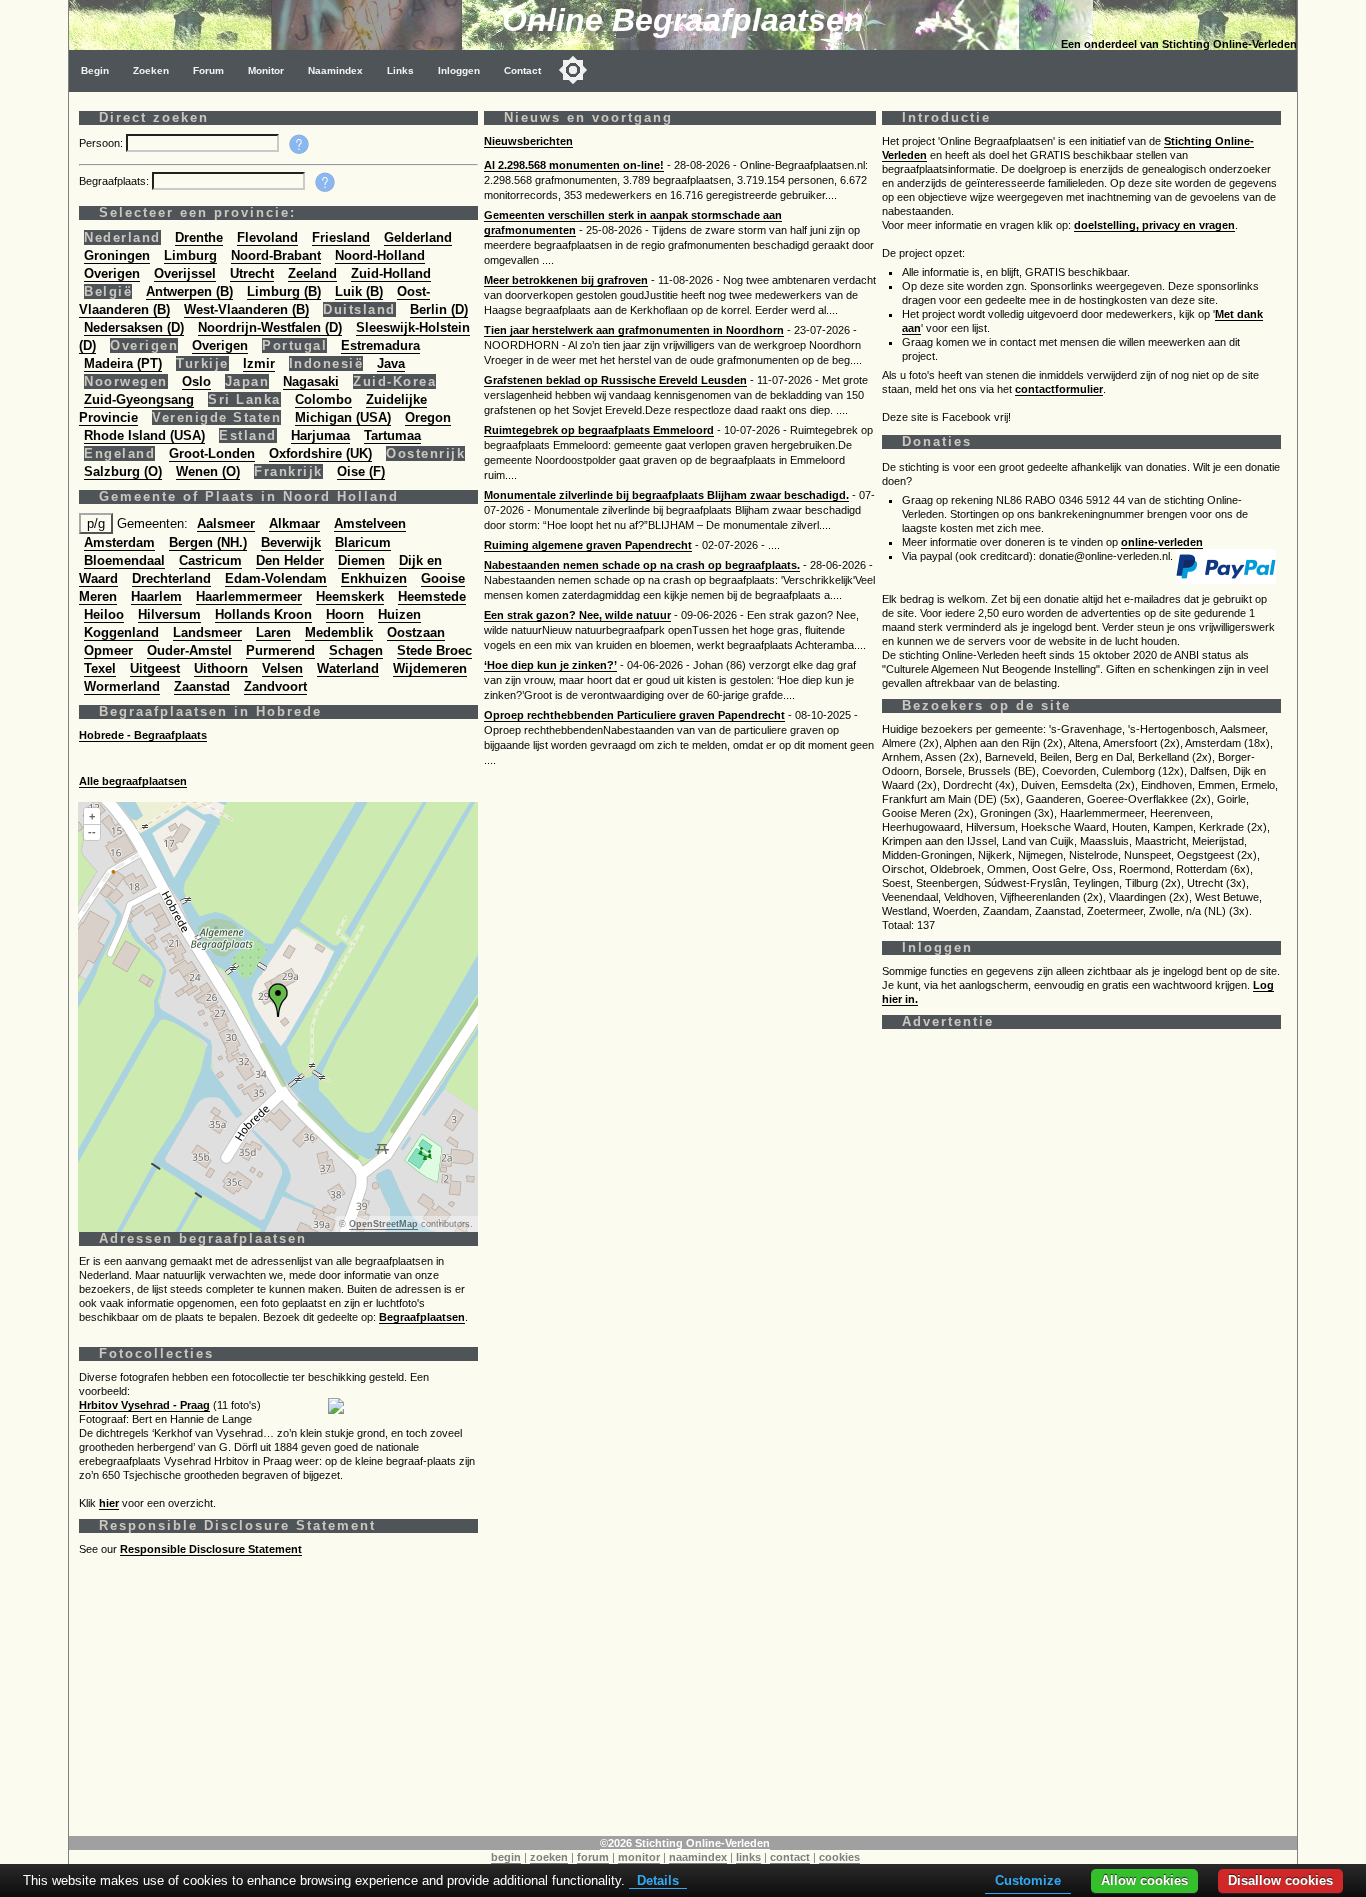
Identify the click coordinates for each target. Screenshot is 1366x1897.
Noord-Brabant (276, 255)
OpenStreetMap (383, 1224)
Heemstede (432, 596)
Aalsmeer (226, 523)
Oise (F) (361, 471)
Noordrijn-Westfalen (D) (270, 327)
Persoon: (102, 143)
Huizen (399, 614)
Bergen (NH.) (208, 542)
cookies (839, 1857)
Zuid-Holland (391, 273)
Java (391, 363)
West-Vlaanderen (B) (246, 309)
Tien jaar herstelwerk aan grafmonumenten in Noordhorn (634, 330)
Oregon (428, 417)
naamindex (698, 1857)
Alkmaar (294, 523)
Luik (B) (359, 291)
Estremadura (380, 345)
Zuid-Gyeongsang (139, 399)
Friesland (341, 237)
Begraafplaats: (115, 181)
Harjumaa (320, 435)
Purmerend (280, 650)
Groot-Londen (212, 453)
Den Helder (290, 560)
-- (92, 832)
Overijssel (185, 273)
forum (593, 1857)
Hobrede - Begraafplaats (143, 735)
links (748, 1857)
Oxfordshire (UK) (320, 453)
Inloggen (459, 70)
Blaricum (363, 542)
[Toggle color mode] (573, 70)
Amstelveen (370, 523)
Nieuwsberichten (528, 141)
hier (109, 1503)
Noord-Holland (380, 255)
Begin (95, 70)
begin (506, 1857)
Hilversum (169, 614)
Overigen (112, 273)
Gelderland (418, 237)
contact (790, 1857)
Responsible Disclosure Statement (211, 1549)
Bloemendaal (124, 560)
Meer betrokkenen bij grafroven (566, 280)
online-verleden (1162, 542)
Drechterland (171, 578)
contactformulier (1059, 389)
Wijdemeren (430, 668)
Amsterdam (119, 542)
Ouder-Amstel (189, 650)
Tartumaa (392, 435)
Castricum (210, 560)
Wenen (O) (208, 471)
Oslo (196, 381)
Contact (522, 70)
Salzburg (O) (123, 471)
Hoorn (345, 614)
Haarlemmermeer (249, 596)
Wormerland (122, 686)
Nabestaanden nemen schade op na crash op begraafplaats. (642, 565)
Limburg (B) (284, 291)
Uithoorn (221, 668)
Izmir (259, 363)
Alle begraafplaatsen (133, 781)
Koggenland (121, 632)
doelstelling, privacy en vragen (1154, 225)
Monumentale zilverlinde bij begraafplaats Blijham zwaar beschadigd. (666, 495)
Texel (100, 668)
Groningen (117, 255)
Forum (208, 70)
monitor (639, 1857)
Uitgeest (155, 668)
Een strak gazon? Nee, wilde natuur (577, 615)
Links (400, 70)
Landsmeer (207, 632)
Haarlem (156, 596)
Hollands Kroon (263, 614)
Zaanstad (202, 686)
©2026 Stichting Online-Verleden (685, 1843)
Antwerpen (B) (189, 291)
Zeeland (312, 273)
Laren (273, 632)
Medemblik (339, 632)
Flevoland (267, 237)
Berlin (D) (439, 309)
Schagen (356, 650)
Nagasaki (311, 381)
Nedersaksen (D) (134, 327)
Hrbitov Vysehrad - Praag (144, 1405)
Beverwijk (291, 542)
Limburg (190, 255)
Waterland (348, 668)
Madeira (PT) (123, 363)
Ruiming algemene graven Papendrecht (588, 545)
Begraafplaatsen (422, 1317)
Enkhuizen (374, 578)
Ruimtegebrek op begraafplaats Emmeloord (599, 430)
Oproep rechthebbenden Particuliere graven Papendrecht (634, 715)
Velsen (282, 668)
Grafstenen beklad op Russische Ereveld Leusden (615, 380)
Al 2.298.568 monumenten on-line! (574, 165)
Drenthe (199, 237)
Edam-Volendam (276, 578)
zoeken (549, 1857)
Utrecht (252, 273)
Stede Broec (434, 650)
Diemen (361, 560)
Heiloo (104, 614)
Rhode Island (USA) (144, 435)
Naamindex (335, 70)
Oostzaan (416, 632)
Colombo (323, 399)
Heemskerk (350, 596)
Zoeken (151, 70)
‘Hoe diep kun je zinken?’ (550, 665)
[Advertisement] (679, 1696)
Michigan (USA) (343, 417)
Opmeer (108, 650)
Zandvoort (275, 686)
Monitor (266, 70)
